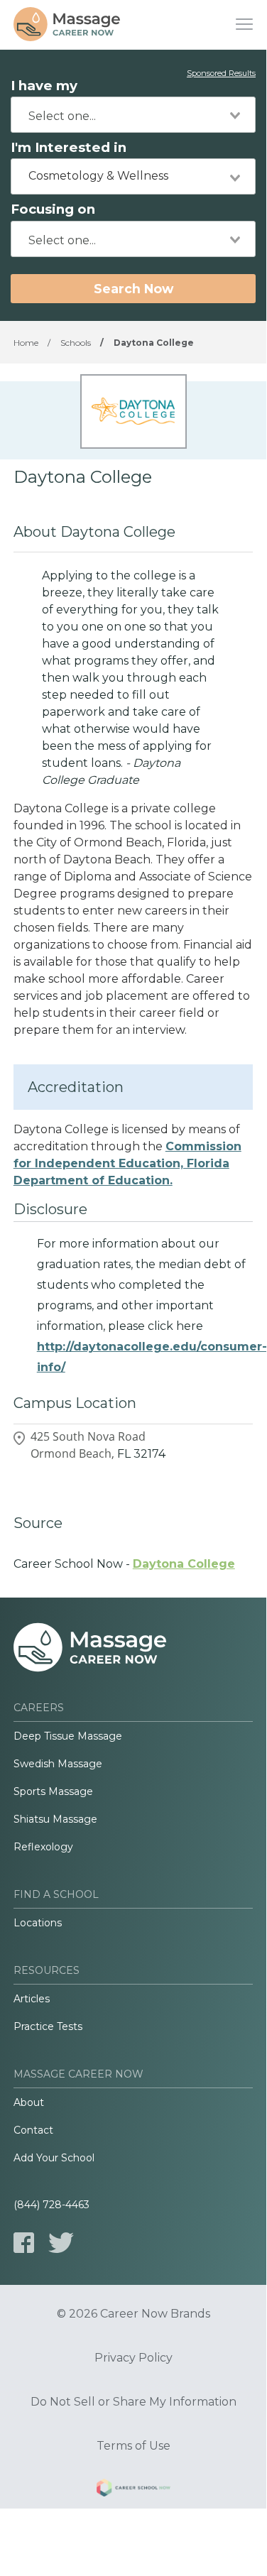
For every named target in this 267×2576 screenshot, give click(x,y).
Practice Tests (48, 2026)
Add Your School (54, 2158)
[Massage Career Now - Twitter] (61, 2243)
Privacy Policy (133, 2358)
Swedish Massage (58, 1764)
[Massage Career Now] (67, 25)
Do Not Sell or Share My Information (133, 2402)
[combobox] (133, 115)
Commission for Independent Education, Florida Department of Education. (127, 1163)
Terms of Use (133, 2446)
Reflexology (43, 1847)
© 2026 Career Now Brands (133, 2314)
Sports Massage (53, 1791)
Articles (32, 1999)
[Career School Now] (133, 2490)
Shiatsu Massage (55, 1819)
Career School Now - (124, 1564)
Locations (38, 1923)
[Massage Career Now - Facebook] (24, 2243)
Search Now (133, 289)
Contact (33, 2130)
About (29, 2102)
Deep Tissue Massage (68, 1736)
